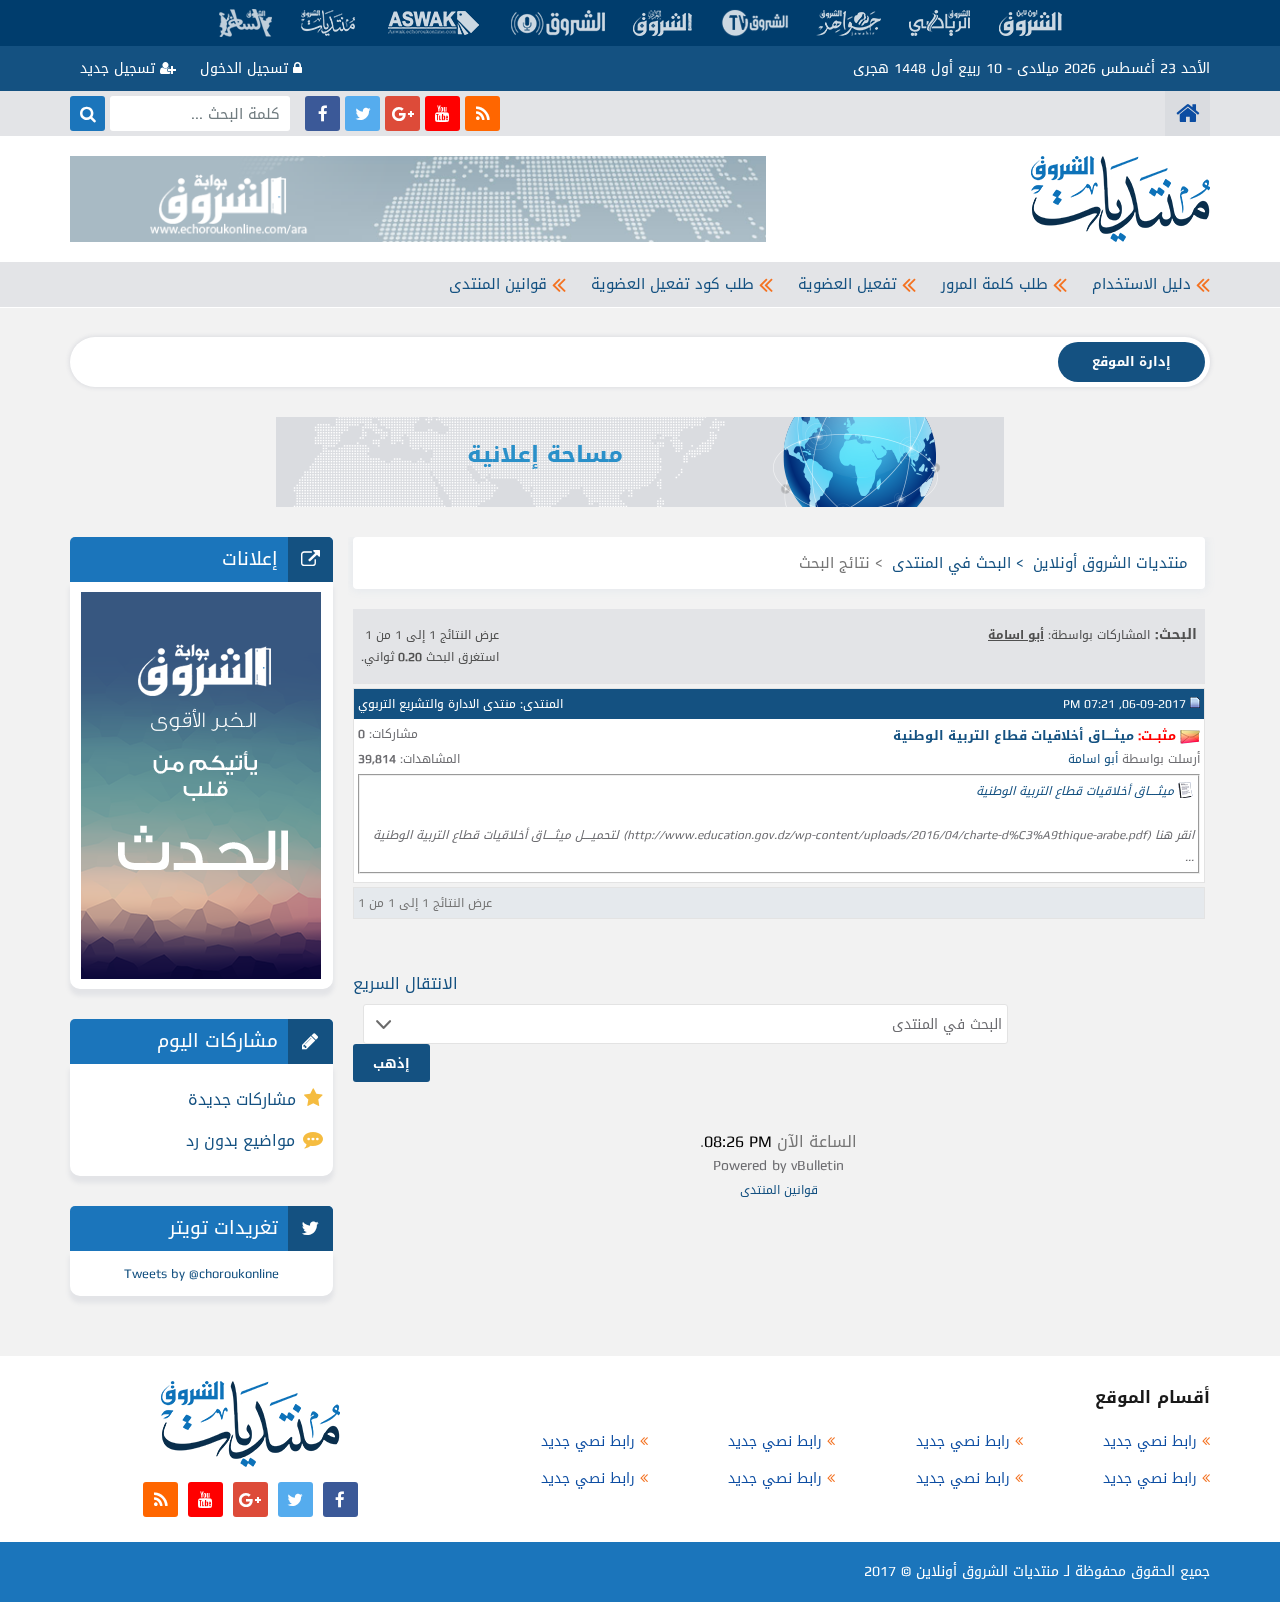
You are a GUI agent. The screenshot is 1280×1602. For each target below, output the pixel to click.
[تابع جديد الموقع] (482, 113)
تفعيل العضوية (847, 284)
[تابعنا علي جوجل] (402, 113)
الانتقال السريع (405, 983)
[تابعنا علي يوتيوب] (442, 113)
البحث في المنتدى (951, 563)
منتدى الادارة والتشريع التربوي (437, 704)
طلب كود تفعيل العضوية (672, 284)
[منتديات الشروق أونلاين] (1187, 113)
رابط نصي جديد (1150, 1441)
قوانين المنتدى (498, 284)
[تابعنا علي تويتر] (362, 113)
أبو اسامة (1093, 759)
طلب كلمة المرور (994, 284)
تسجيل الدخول (246, 68)
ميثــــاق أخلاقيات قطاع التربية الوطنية (1075, 791)
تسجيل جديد (120, 68)
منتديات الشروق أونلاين (1110, 563)
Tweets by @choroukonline (201, 1273)
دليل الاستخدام (1141, 284)
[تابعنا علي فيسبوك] (322, 113)
